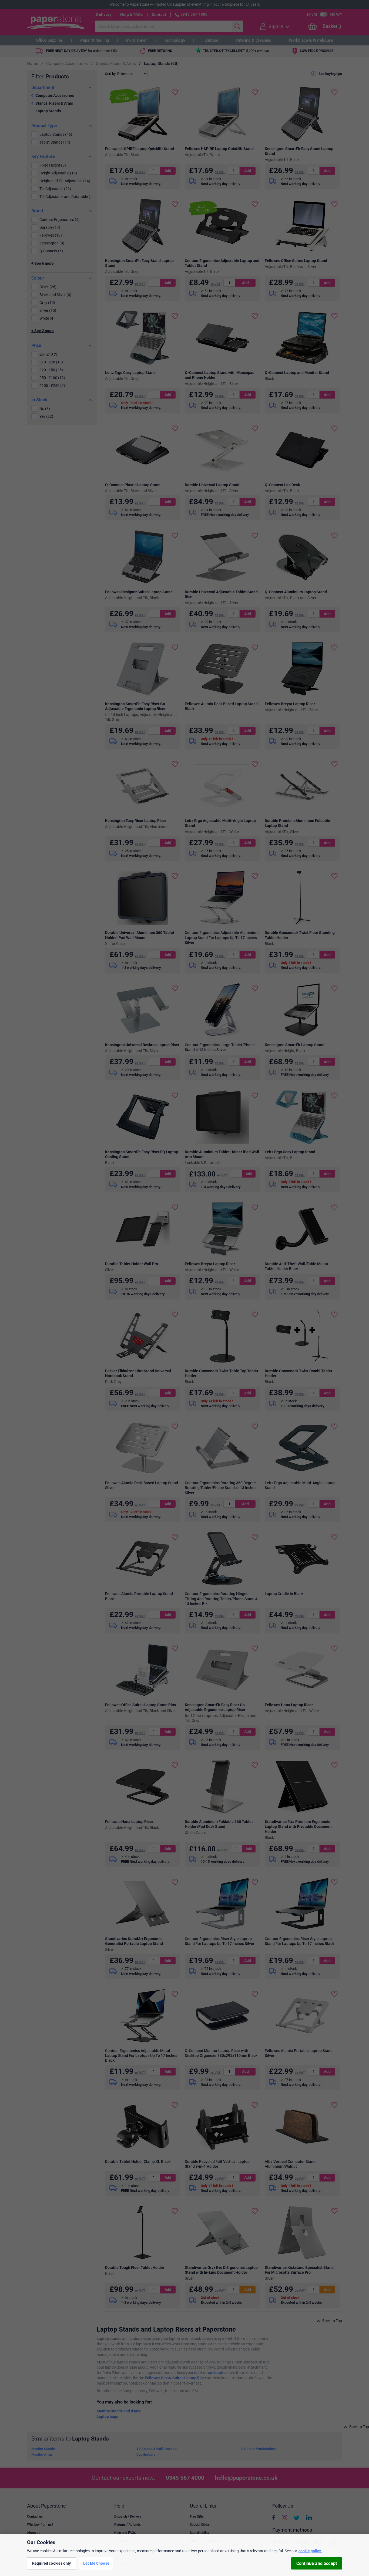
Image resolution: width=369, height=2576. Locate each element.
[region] (185, 2555)
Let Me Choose (96, 2563)
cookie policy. (310, 2551)
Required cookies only (51, 2563)
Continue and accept (317, 2563)
